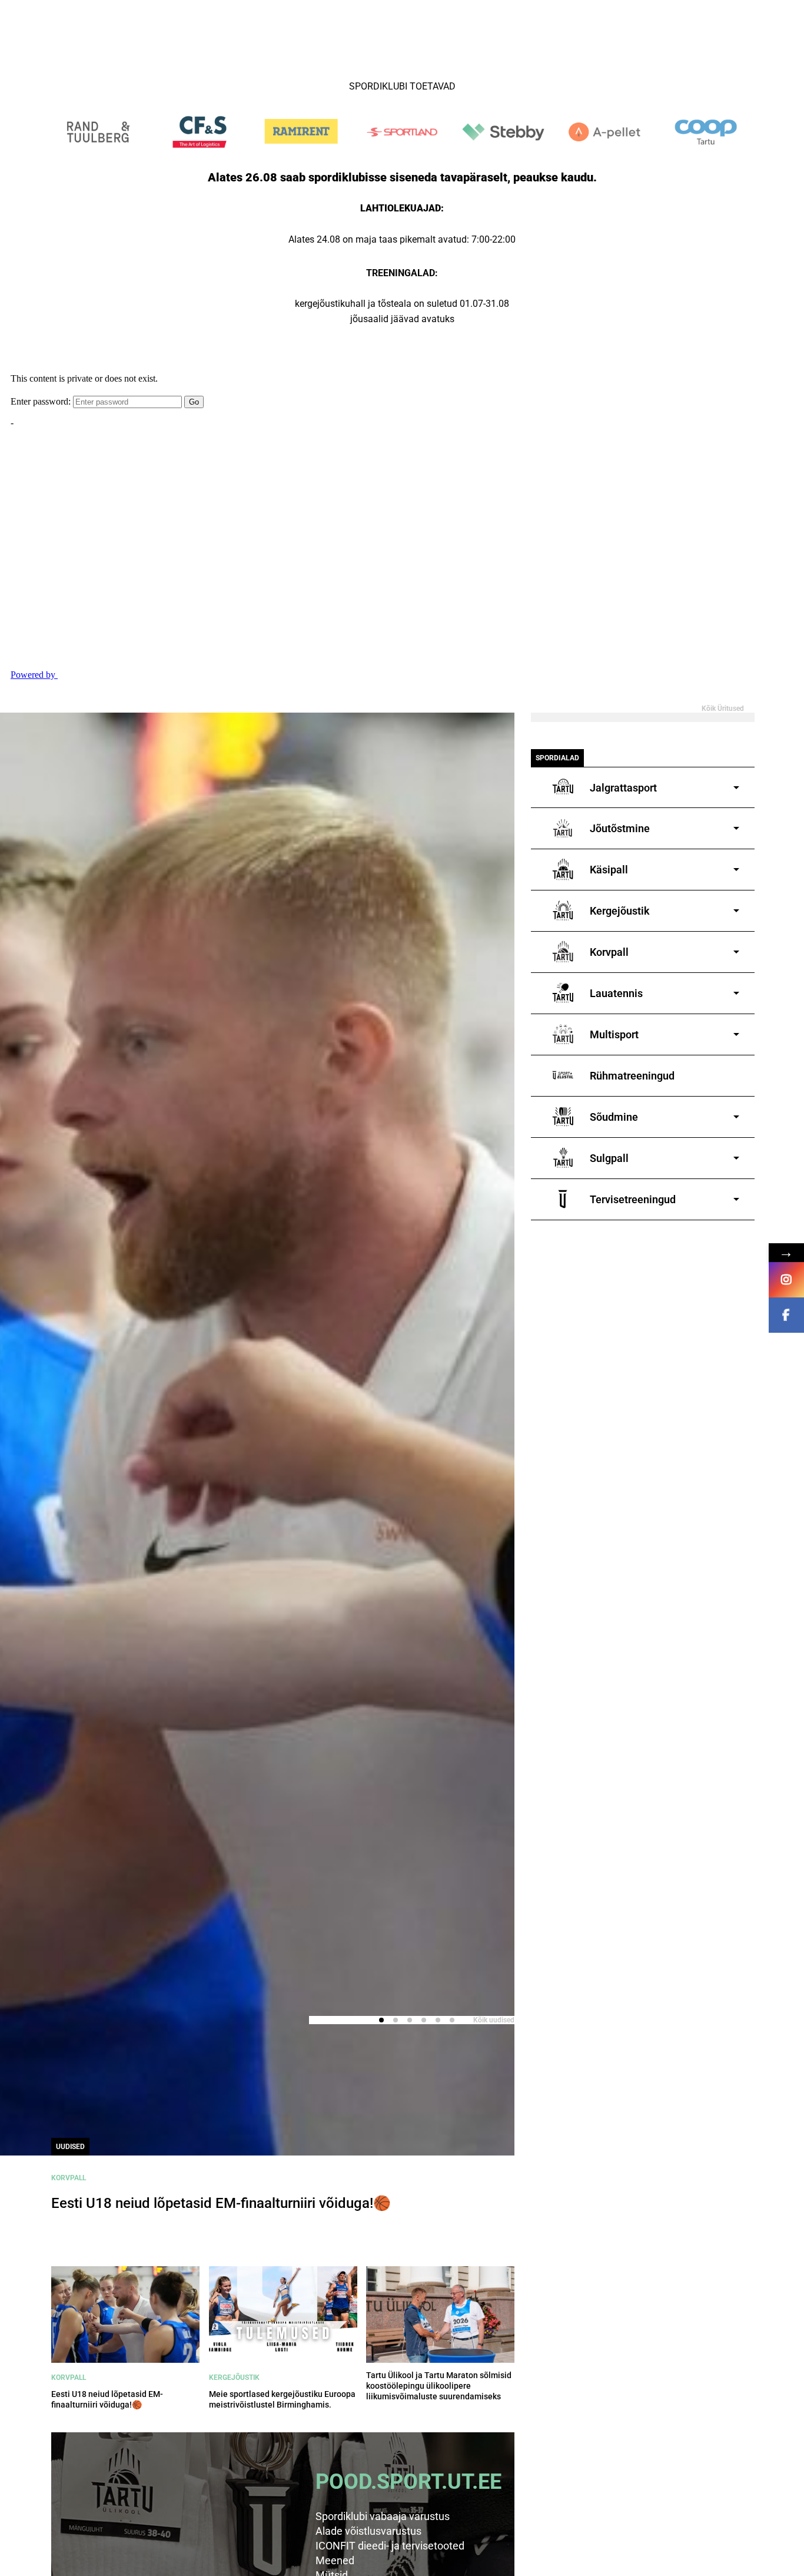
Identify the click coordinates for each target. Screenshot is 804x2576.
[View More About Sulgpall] (687, 1158)
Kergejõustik (234, 2378)
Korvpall (69, 2178)
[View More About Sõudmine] (692, 1117)
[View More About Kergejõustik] (698, 911)
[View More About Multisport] (692, 1034)
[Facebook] (786, 1315)
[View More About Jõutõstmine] (698, 828)
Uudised (70, 2147)
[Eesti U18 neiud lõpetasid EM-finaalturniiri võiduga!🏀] (125, 2315)
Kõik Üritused (723, 708)
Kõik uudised (494, 2020)
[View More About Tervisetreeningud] (711, 1199)
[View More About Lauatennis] (694, 993)
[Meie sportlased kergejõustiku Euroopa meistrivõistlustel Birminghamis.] (283, 2315)
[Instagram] (786, 1280)
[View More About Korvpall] (687, 952)
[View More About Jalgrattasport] (701, 788)
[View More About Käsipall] (687, 870)
